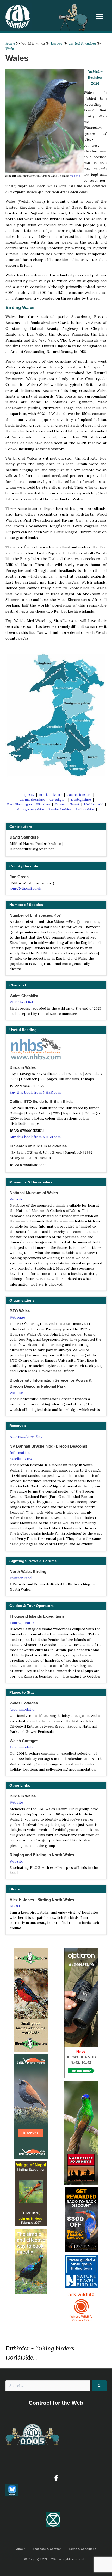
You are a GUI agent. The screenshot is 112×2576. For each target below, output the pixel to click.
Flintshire (43, 804)
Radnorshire (85, 809)
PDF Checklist (21, 1002)
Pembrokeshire (60, 809)
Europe (57, 43)
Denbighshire (81, 800)
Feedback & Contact (47, 2549)
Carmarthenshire (32, 800)
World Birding (33, 43)
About (20, 2549)
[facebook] (56, 2478)
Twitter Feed (21, 1578)
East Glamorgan (19, 804)
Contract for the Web (56, 2403)
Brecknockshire (51, 795)
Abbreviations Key (26, 1436)
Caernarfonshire (79, 795)
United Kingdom (82, 43)
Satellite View (21, 1459)
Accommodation (23, 1709)
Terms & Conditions (82, 2549)
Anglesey (27, 795)
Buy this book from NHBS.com (35, 1092)
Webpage (17, 1317)
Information (20, 1453)
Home (10, 43)
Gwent (74, 804)
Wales (10, 49)
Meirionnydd (94, 804)
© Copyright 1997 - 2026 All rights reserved (54, 2559)
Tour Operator (22, 1623)
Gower (60, 804)
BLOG (15, 1906)
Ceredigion (58, 800)
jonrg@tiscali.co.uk (25, 888)
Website (75, 176)
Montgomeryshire (30, 809)
